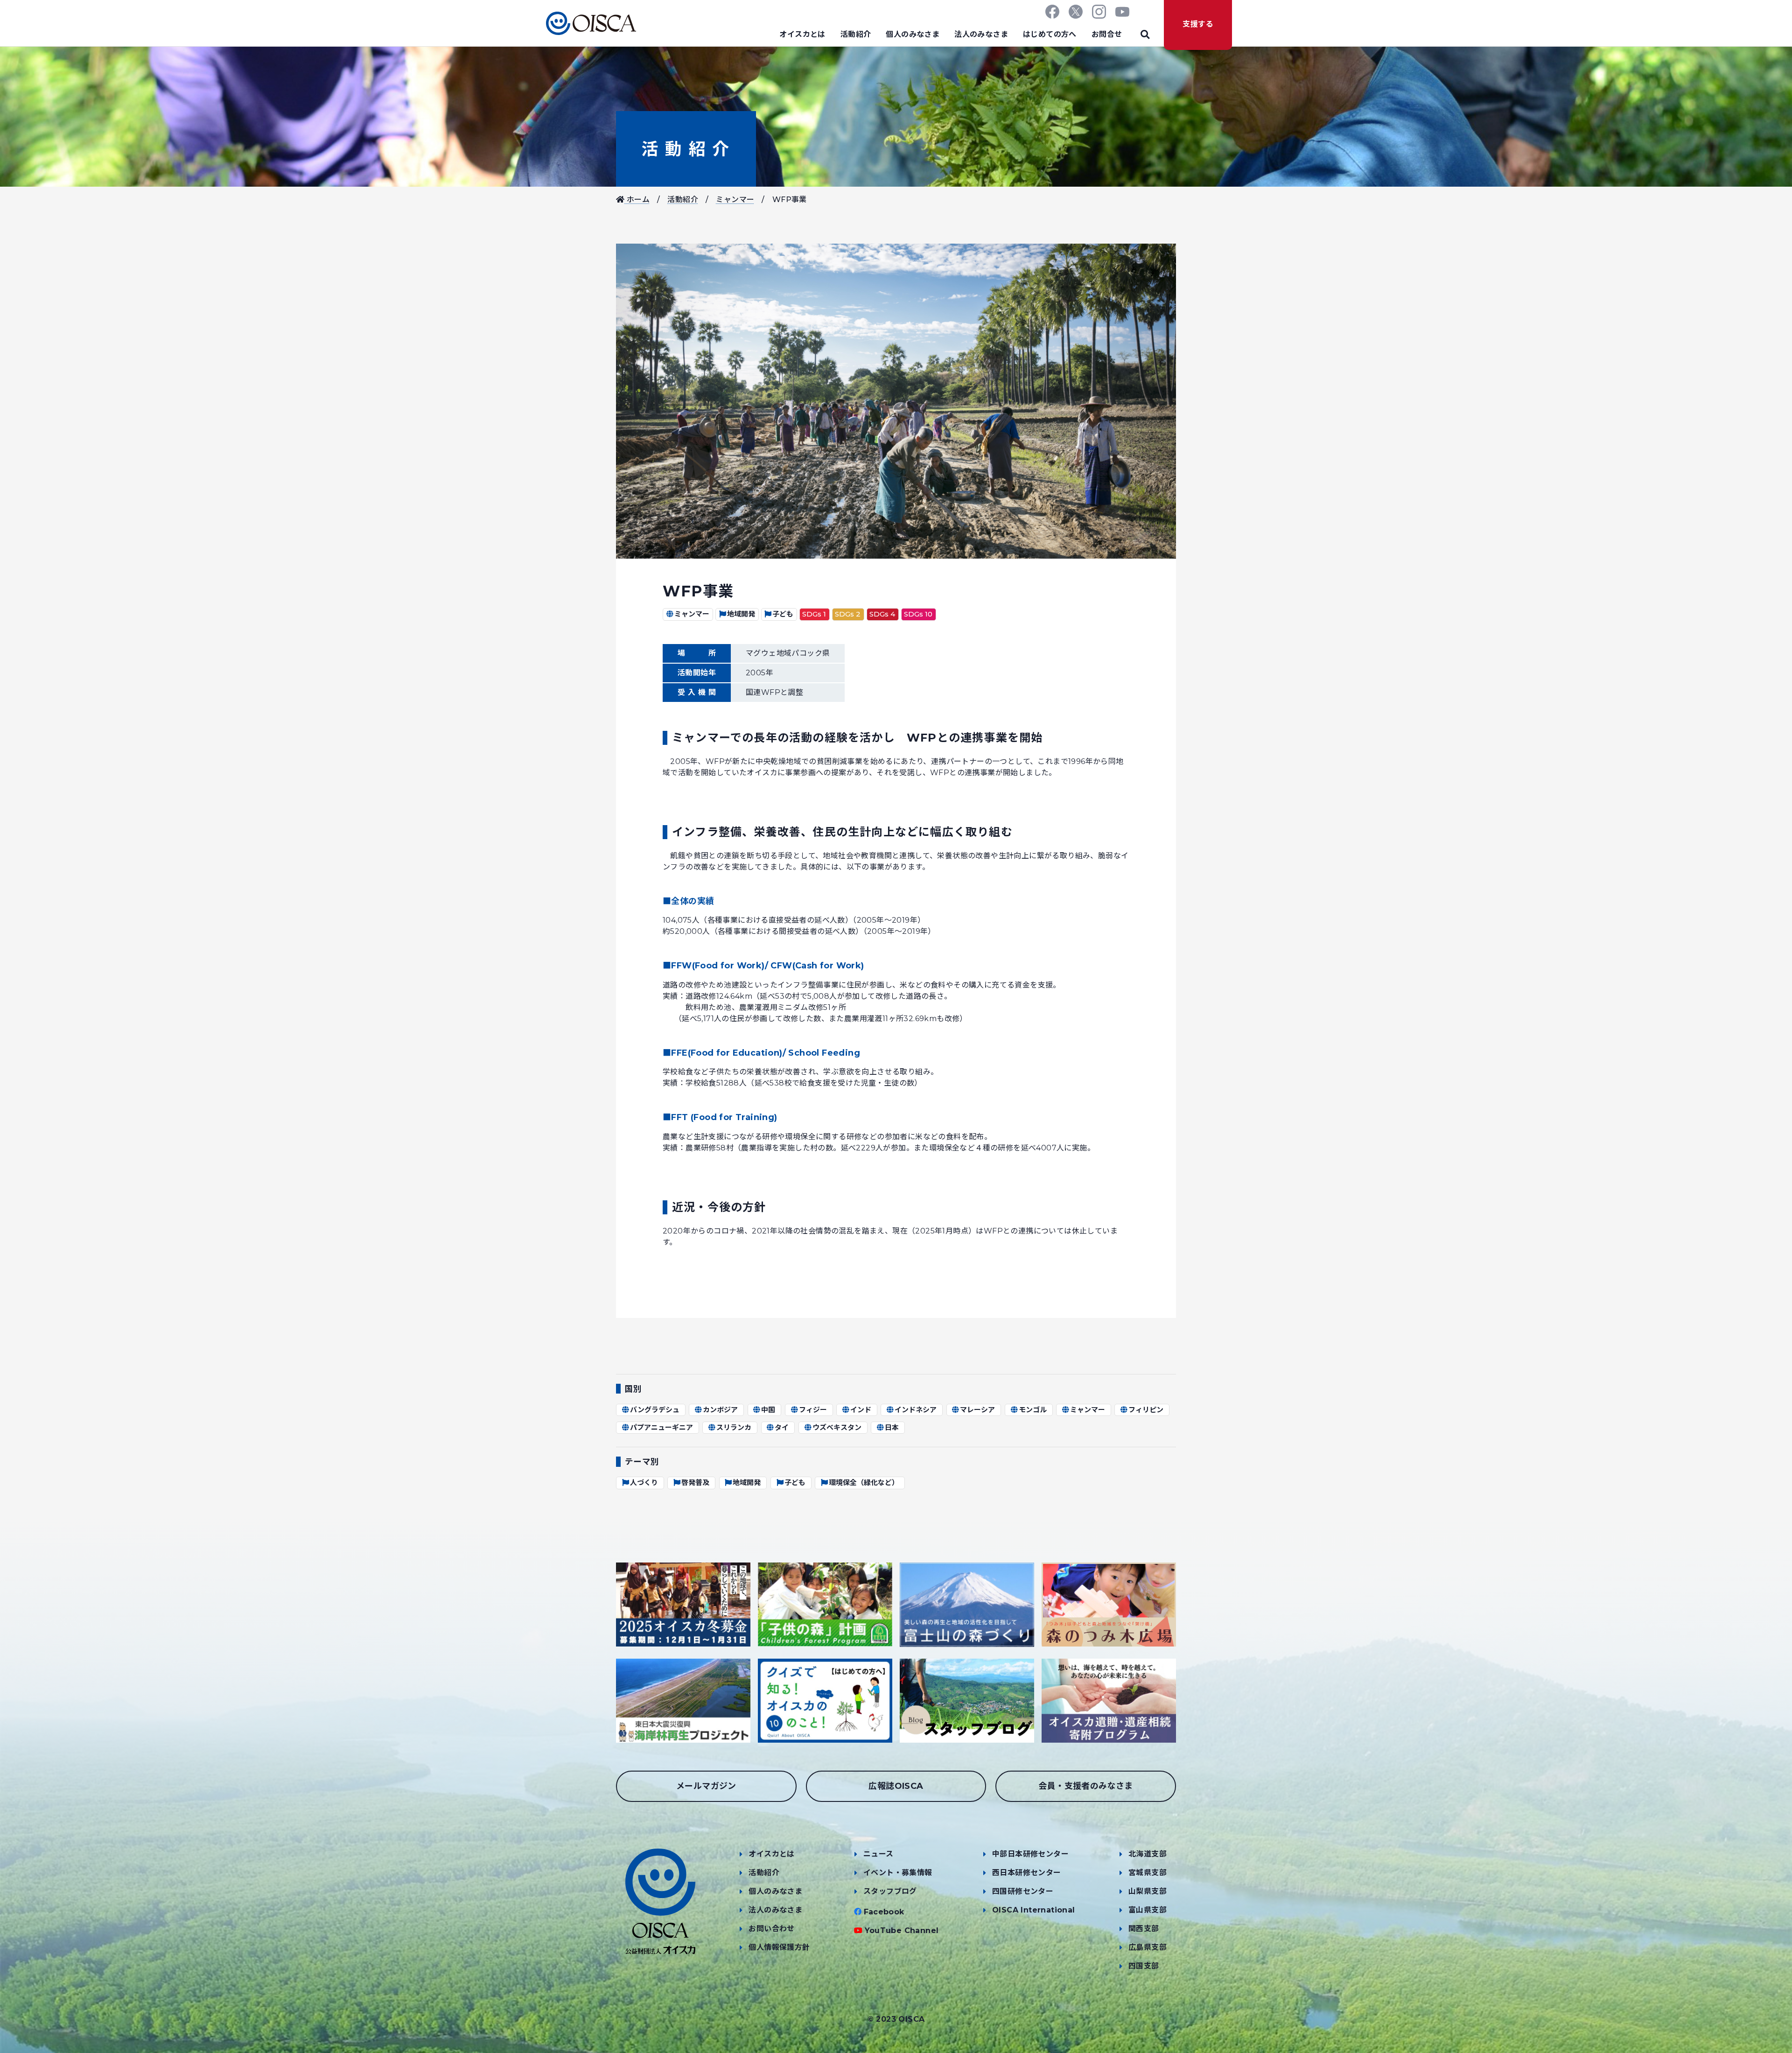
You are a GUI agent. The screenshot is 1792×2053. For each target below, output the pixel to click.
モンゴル (1033, 1410)
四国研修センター (1023, 1891)
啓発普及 (695, 1482)
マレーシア (977, 1410)
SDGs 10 (918, 614)
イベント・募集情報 (898, 1873)
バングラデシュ (655, 1410)
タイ (782, 1427)
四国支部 (1144, 1966)
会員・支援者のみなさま (1085, 1786)
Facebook (884, 1912)
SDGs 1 (814, 614)
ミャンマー (735, 200)
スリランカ (734, 1427)
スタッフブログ (890, 1891)
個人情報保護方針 (779, 1947)
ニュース (878, 1854)
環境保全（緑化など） (864, 1482)
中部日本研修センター (1030, 1854)
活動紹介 (856, 34)
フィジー (813, 1410)
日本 (892, 1427)
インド (861, 1410)
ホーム (637, 200)
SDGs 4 (882, 614)
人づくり (644, 1482)
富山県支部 (1148, 1910)
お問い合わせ (771, 1929)
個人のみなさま (913, 34)
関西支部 (1144, 1929)
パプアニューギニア (661, 1427)
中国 (768, 1410)
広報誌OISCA (896, 1786)
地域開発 (741, 614)
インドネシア (916, 1410)
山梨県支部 (1148, 1891)
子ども (783, 614)
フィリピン (1146, 1410)
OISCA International (1034, 1910)
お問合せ (1107, 34)
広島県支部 (1148, 1947)
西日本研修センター (1027, 1873)
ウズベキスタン (837, 1427)
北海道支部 (1148, 1854)
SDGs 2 (848, 614)
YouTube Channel (902, 1930)
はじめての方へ (1050, 34)
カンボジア (720, 1410)
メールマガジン (706, 1786)
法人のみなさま (981, 34)
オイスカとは (802, 34)
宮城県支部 (1148, 1873)
